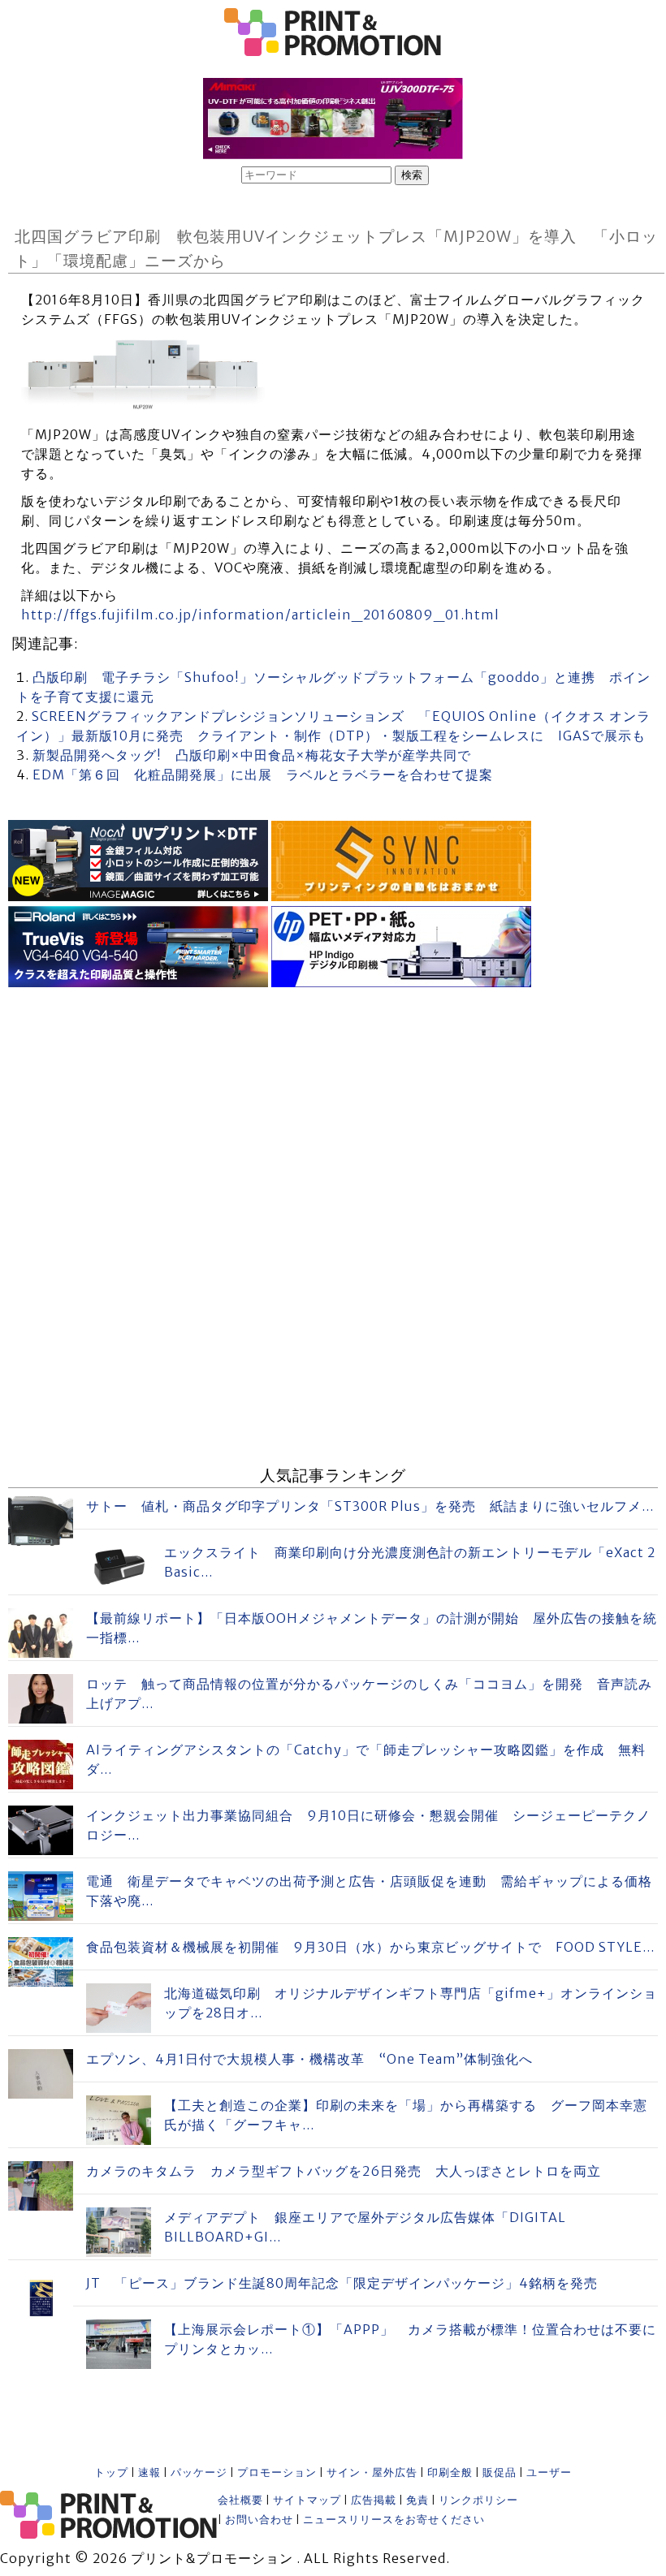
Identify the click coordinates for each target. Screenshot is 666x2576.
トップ (111, 2472)
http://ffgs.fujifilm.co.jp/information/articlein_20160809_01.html (260, 615)
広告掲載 (374, 2500)
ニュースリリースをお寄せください (394, 2520)
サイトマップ (307, 2500)
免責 (417, 2500)
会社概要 (240, 2500)
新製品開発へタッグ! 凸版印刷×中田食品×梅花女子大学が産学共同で (252, 755)
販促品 (500, 2472)
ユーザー (549, 2472)
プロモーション (277, 2472)
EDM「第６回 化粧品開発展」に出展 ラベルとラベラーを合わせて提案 (263, 775)
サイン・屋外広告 (372, 2472)
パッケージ (199, 2472)
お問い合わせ (259, 2520)
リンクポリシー (478, 2500)
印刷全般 (450, 2472)
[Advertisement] (333, 1106)
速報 (149, 2472)
